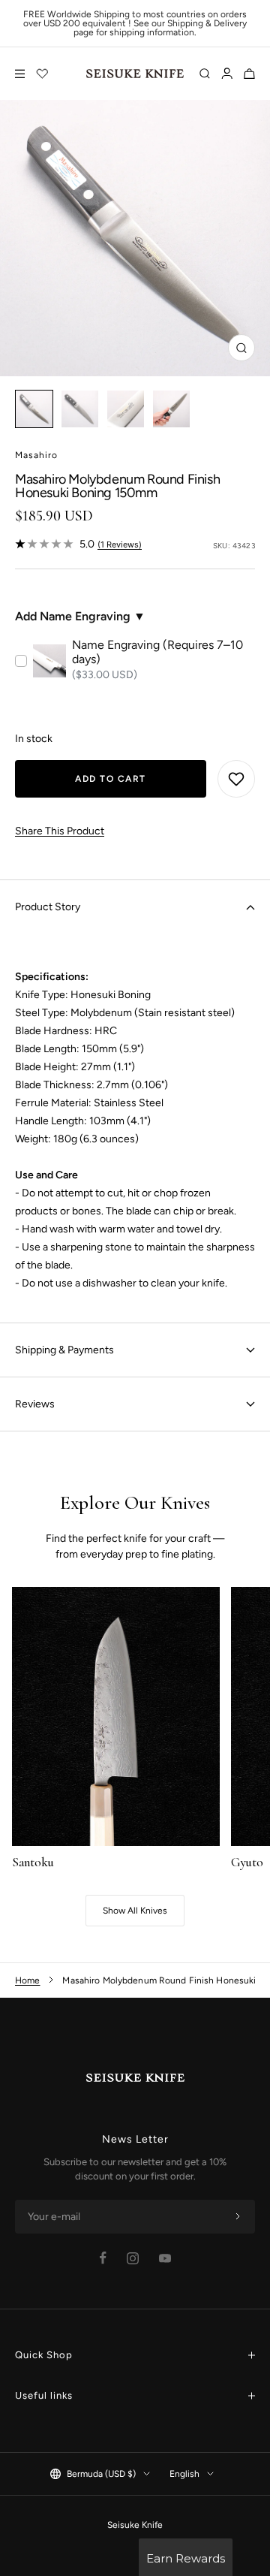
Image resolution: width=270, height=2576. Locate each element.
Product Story (48, 907)
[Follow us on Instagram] (133, 2258)
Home (27, 1980)
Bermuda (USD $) (101, 2474)
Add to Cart (111, 779)
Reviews (35, 1404)
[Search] (205, 74)
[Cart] (249, 74)
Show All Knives (135, 1911)
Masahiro (36, 455)
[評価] (43, 74)
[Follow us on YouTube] (165, 2258)
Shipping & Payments (64, 1350)
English (184, 2474)
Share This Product (60, 831)
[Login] (227, 74)
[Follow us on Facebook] (103, 2258)
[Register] (238, 2217)
